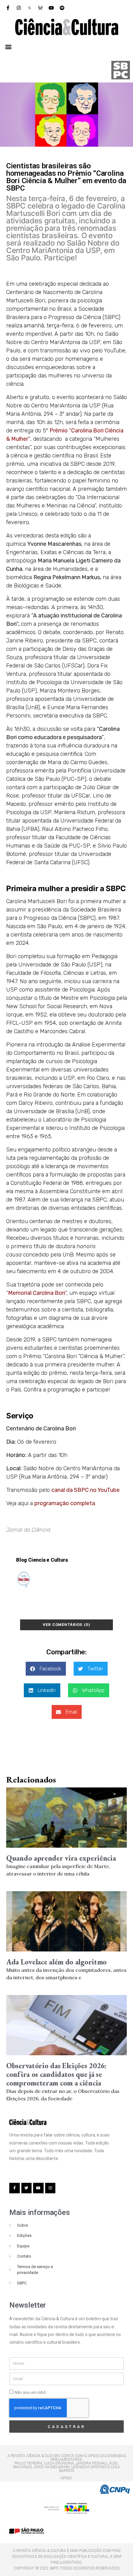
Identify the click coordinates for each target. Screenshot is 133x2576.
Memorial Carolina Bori (37, 1293)
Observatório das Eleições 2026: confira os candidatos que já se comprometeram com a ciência (56, 2074)
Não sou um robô (30, 2392)
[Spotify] (62, 8)
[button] (8, 46)
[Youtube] (51, 8)
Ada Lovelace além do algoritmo (56, 1962)
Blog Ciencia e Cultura (42, 1560)
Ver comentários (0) (66, 1625)
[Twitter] (27, 2188)
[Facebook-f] (8, 8)
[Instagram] (19, 8)
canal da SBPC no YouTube (86, 1490)
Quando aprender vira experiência (61, 1858)
